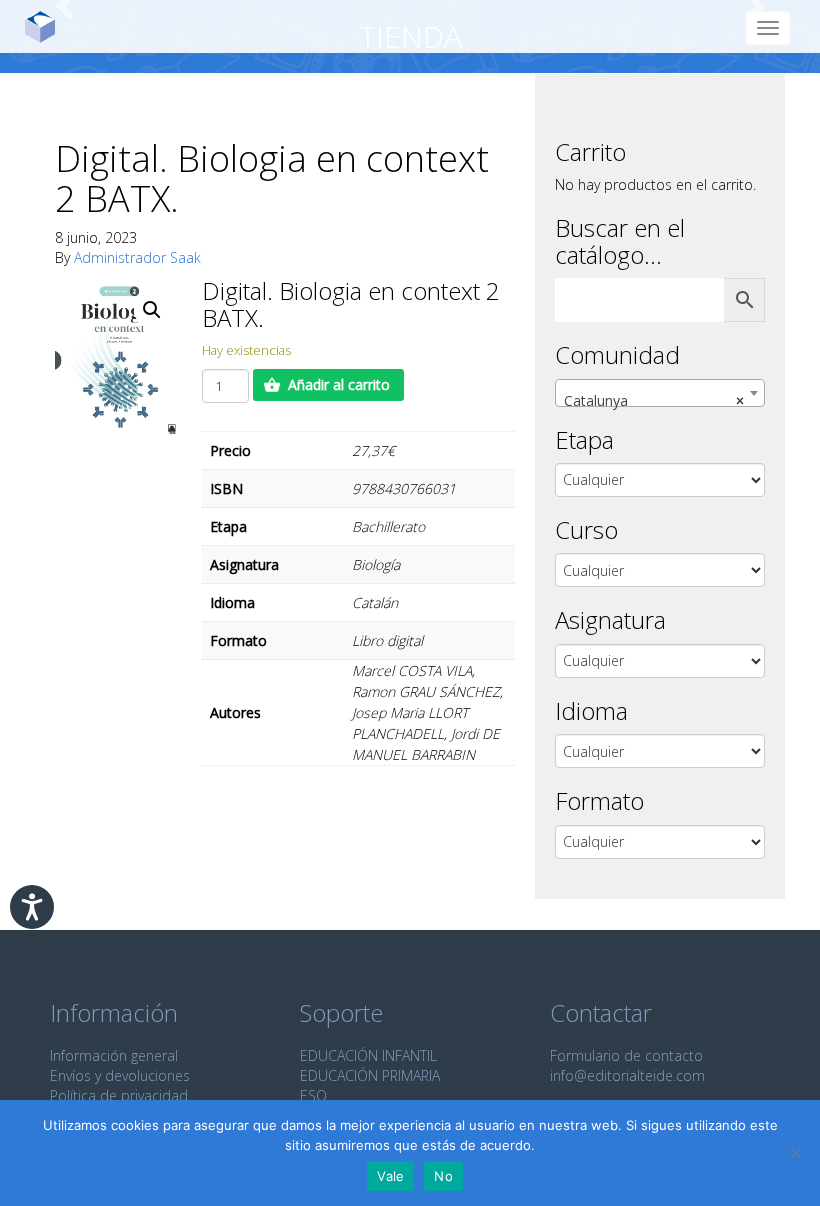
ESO (313, 1095)
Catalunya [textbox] (654, 400)
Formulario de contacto (626, 1055)
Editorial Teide (47, 26)
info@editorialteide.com (627, 1075)
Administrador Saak (137, 257)
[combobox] (660, 393)
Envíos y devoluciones (120, 1075)
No (443, 1176)
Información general (114, 1055)
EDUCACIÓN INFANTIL (368, 1055)
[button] (152, 310)
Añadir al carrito (339, 384)
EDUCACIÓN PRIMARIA (370, 1075)
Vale (390, 1176)
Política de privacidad (119, 1095)
